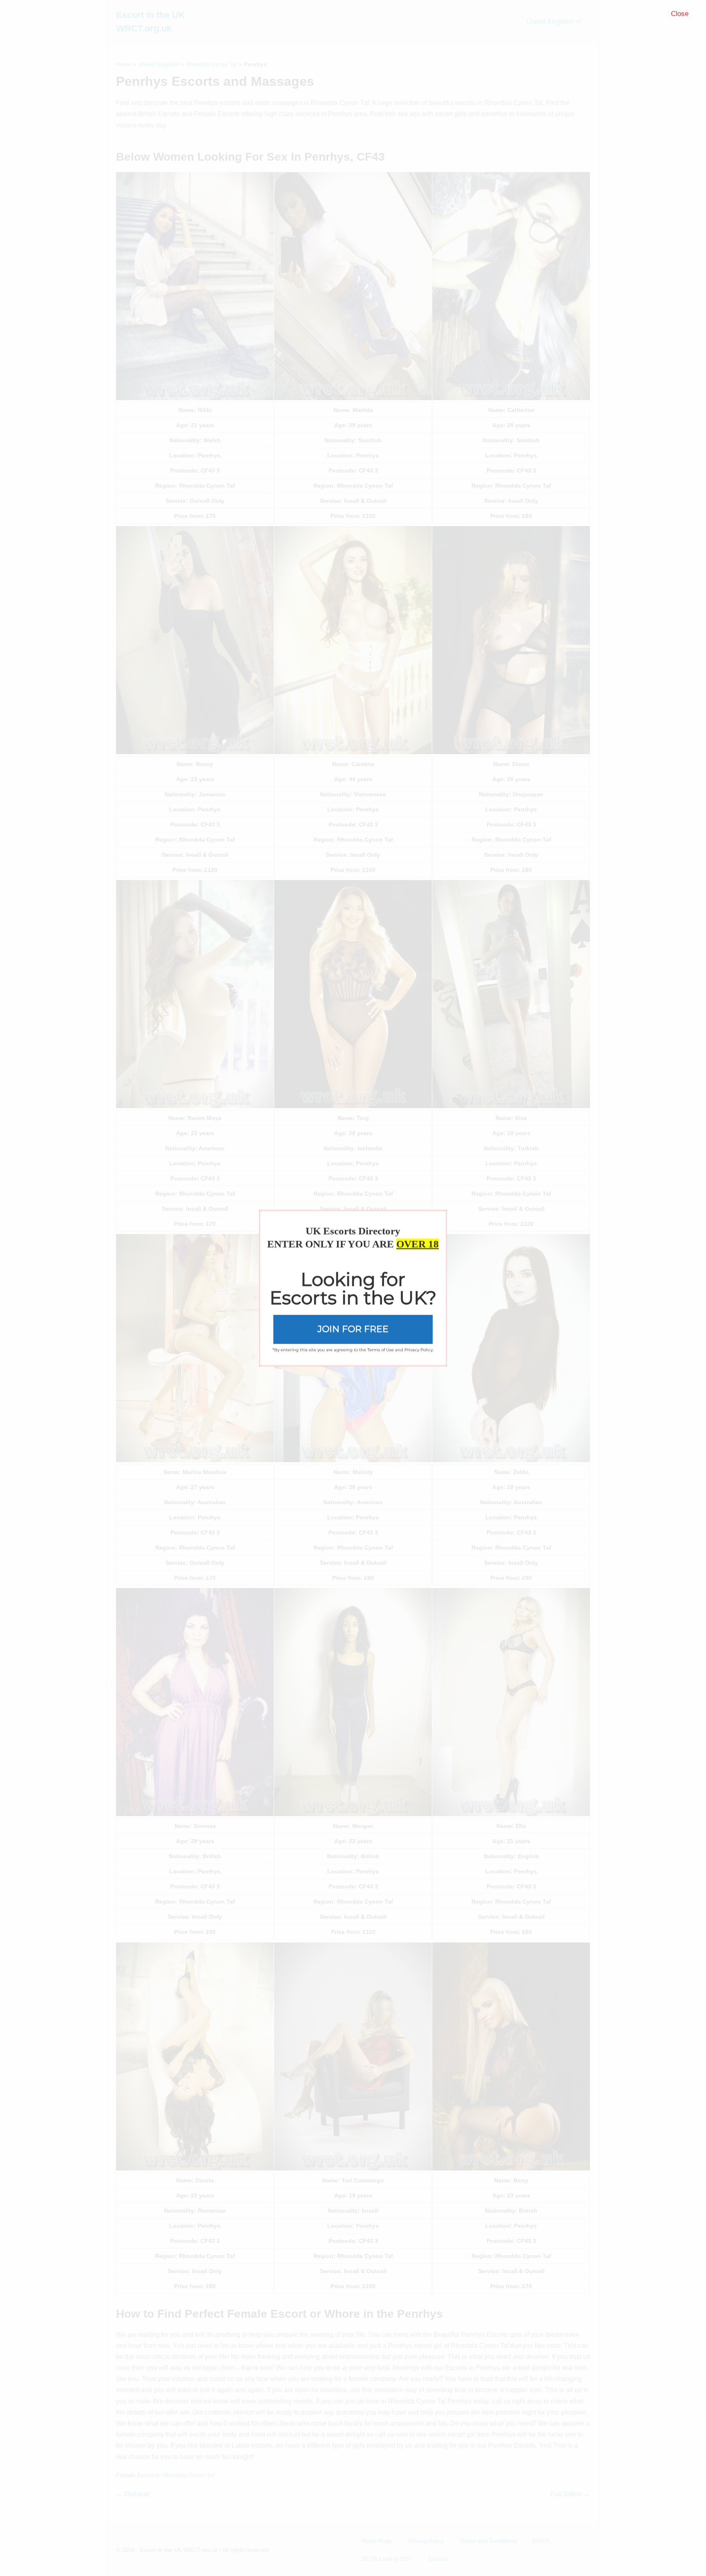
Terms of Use (381, 1350)
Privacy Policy (419, 1350)
